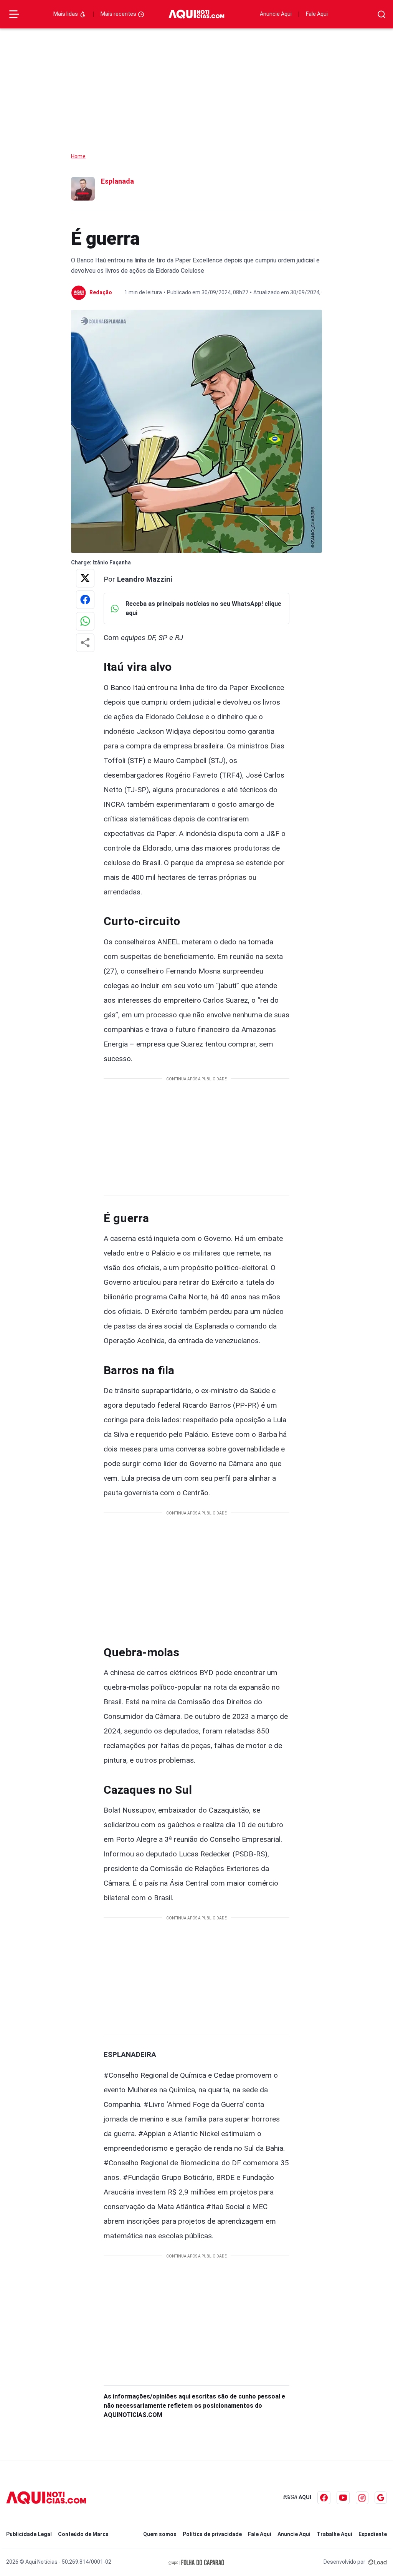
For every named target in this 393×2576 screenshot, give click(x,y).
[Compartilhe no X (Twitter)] (85, 578)
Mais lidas (66, 14)
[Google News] (381, 2498)
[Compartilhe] (85, 643)
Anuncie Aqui (276, 14)
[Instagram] (362, 2498)
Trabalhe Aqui (334, 2534)
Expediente (373, 2534)
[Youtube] (343, 2498)
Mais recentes (119, 14)
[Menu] (14, 14)
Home (78, 156)
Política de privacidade (212, 2534)
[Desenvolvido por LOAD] (377, 2562)
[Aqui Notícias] (196, 14)
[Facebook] (324, 2498)
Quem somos (160, 2534)
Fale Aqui (317, 14)
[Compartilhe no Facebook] (85, 600)
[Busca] (382, 14)
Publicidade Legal (29, 2534)
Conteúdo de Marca (83, 2534)
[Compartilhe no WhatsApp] (85, 621)
